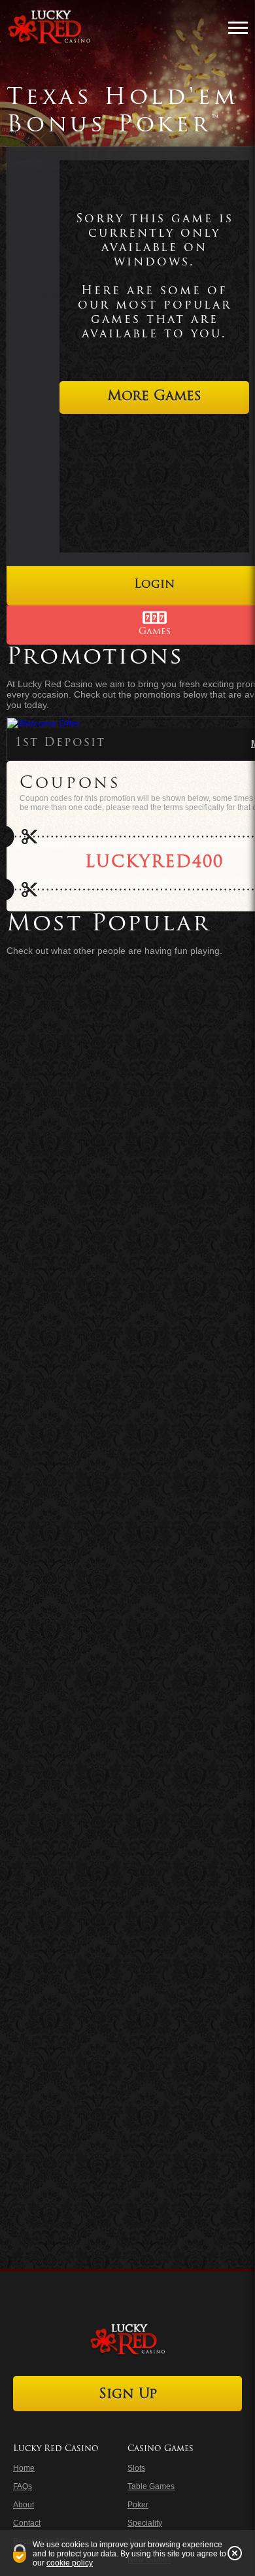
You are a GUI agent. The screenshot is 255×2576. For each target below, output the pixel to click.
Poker (138, 2505)
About (24, 2505)
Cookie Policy (70, 2563)
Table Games (151, 2486)
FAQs (23, 2486)
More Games (154, 397)
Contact (27, 2523)
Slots (136, 2468)
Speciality (145, 2523)
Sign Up (128, 2395)
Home (24, 2468)
